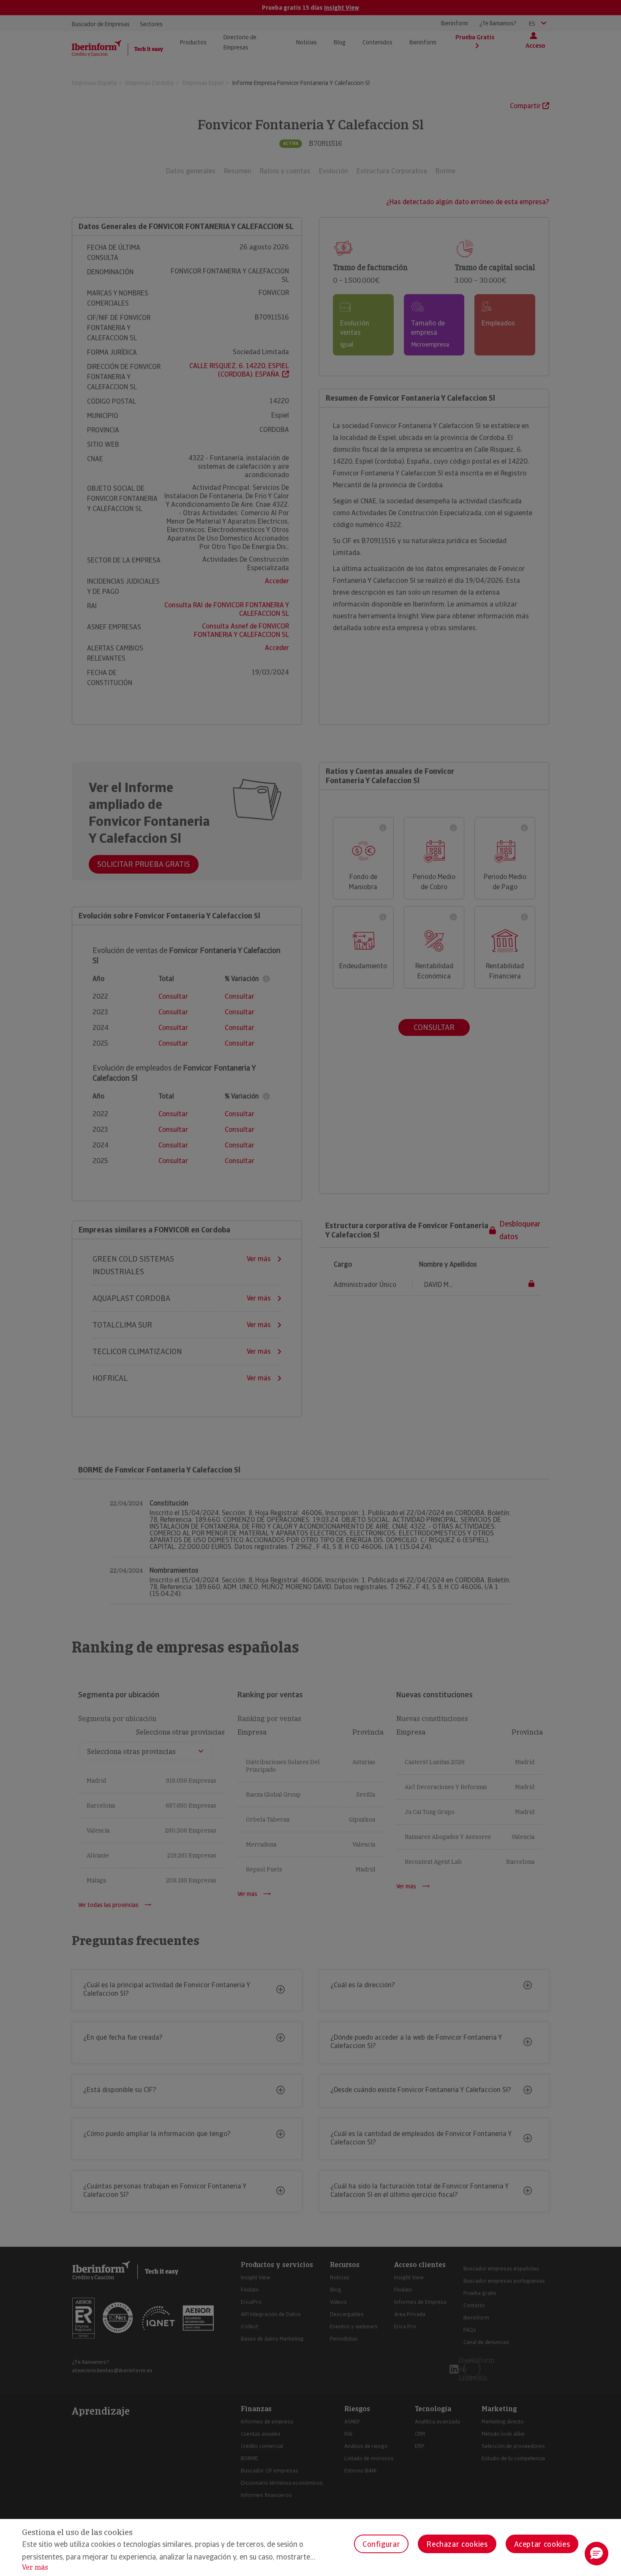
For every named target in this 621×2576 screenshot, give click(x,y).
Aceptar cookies (542, 2544)
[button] (596, 2554)
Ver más (35, 2567)
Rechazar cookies (457, 2544)
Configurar (381, 2544)
